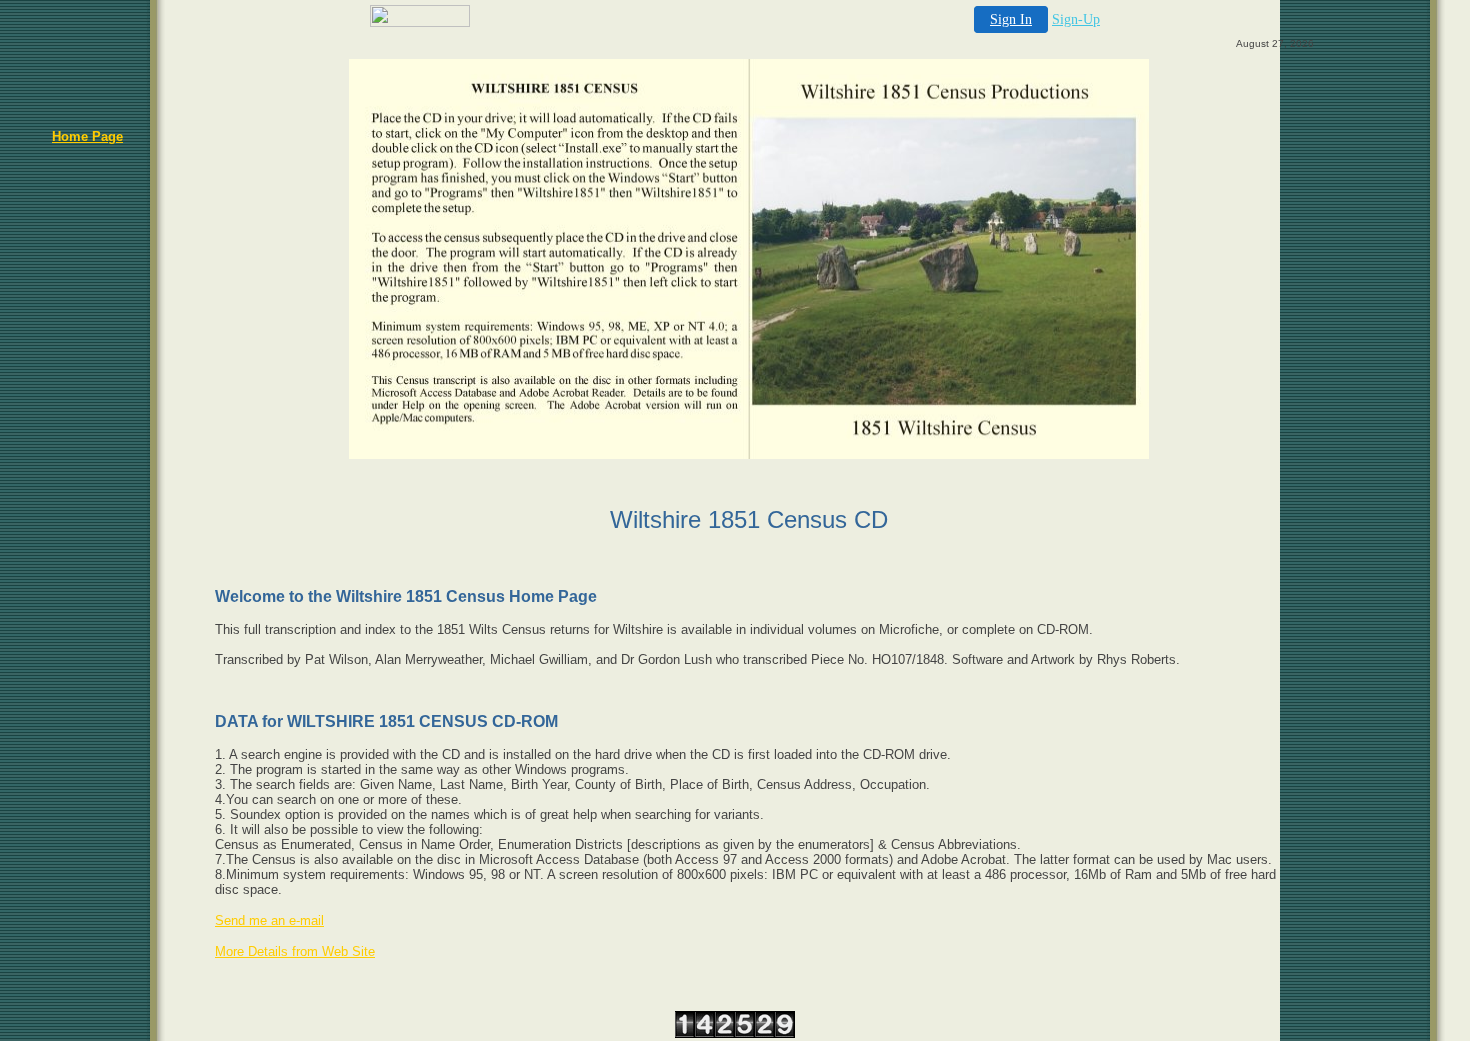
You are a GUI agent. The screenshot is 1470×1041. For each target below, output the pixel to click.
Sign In (1011, 19)
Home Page (87, 136)
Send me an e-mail (269, 920)
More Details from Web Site (295, 951)
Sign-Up (1076, 19)
